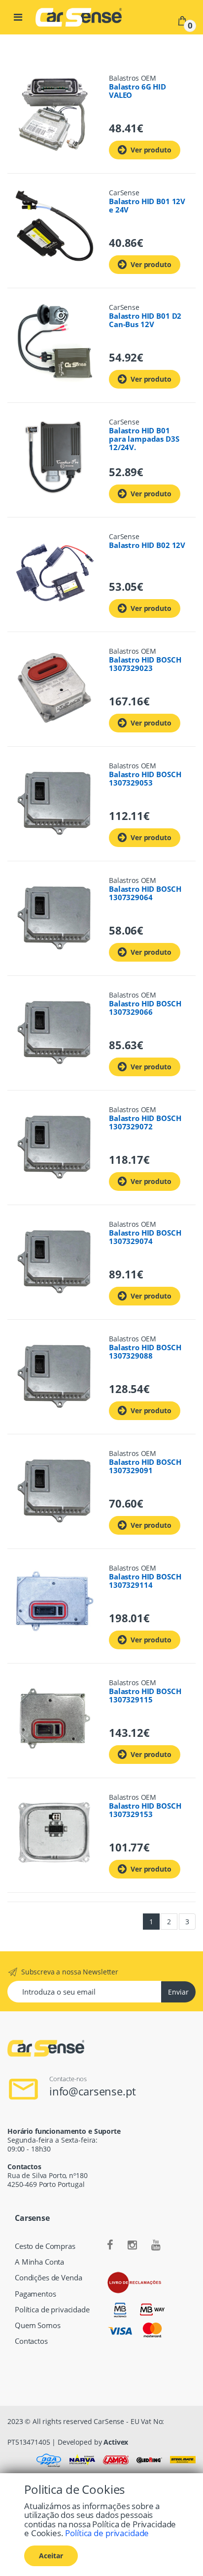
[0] (182, 20)
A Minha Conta (39, 2262)
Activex (116, 2442)
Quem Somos (38, 2325)
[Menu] (18, 17)
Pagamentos (35, 2294)
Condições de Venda (48, 2278)
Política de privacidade (52, 2310)
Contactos (31, 2341)
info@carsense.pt (93, 2091)
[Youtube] (156, 2245)
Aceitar (51, 2556)
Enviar (178, 1992)
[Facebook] (110, 2245)
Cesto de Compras (45, 2246)
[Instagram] (132, 2245)
